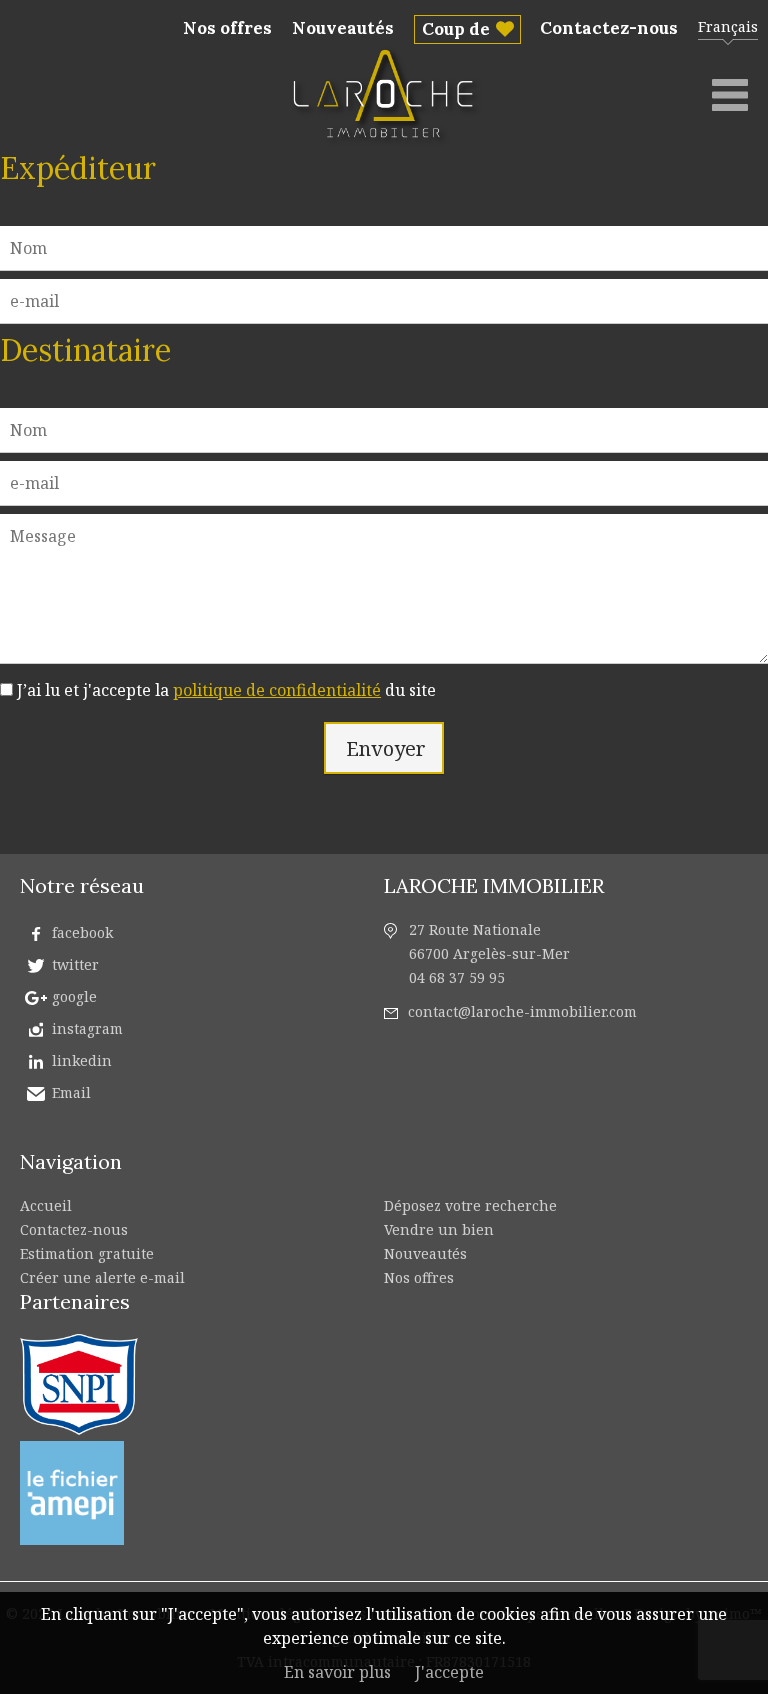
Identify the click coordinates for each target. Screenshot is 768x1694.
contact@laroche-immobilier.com (522, 1011)
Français (728, 26)
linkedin (82, 1060)
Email (71, 1092)
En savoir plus (337, 1672)
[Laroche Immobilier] (387, 144)
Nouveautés (343, 28)
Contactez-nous (609, 28)
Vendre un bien (439, 1229)
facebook (82, 932)
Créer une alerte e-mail (102, 1277)
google (74, 996)
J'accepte (449, 1672)
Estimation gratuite (87, 1253)
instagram (87, 1028)
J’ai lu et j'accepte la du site (226, 690)
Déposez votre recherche (470, 1205)
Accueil (46, 1205)
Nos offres (227, 28)
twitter (75, 964)
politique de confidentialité (277, 690)
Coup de (456, 29)
